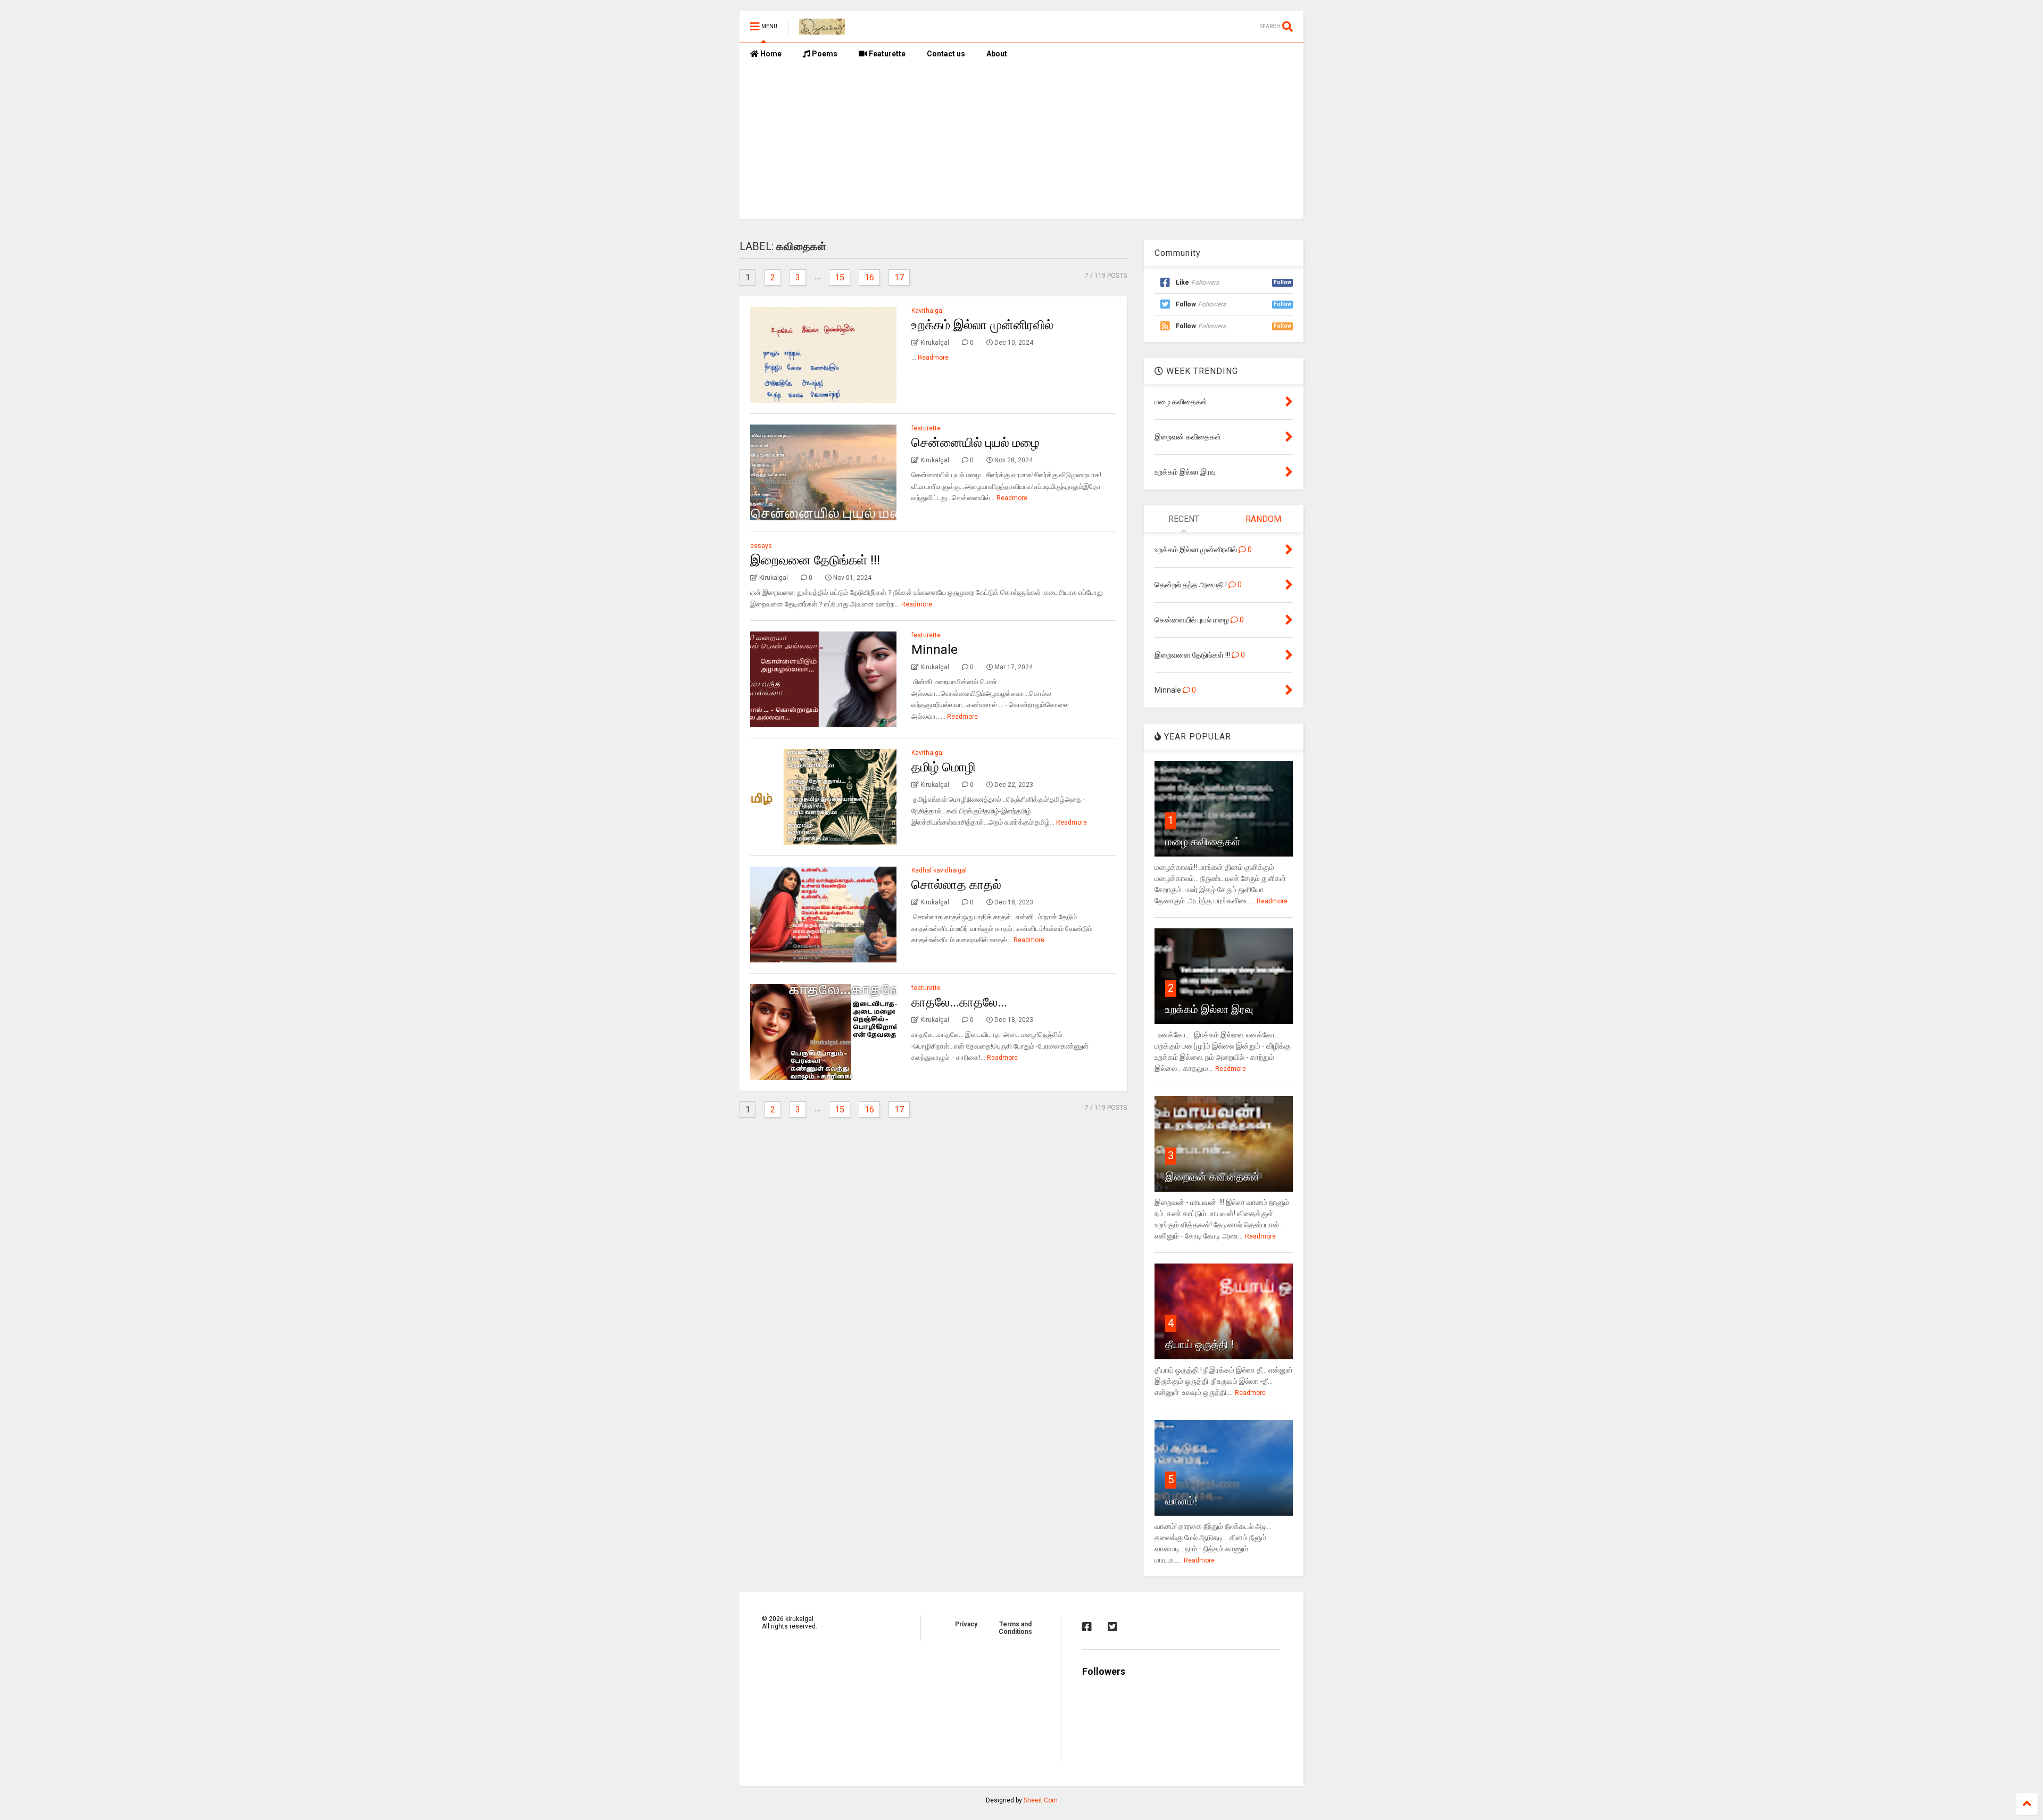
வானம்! (1181, 1501)
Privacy (966, 1624)
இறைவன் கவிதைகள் (1212, 1177)
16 (869, 277)
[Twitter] (1112, 1627)
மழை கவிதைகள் (1203, 842)
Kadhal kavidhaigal (939, 870)
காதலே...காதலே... (959, 1002)
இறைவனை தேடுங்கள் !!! (815, 560)
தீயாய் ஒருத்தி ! (1199, 1344)
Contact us (946, 54)
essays (761, 546)
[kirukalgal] (822, 30)
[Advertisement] (1021, 144)
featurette (926, 428)
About (997, 54)
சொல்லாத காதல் (956, 885)
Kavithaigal (928, 311)
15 (840, 277)
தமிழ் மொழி (944, 767)
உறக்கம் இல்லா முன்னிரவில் (982, 325)
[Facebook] (1087, 1627)
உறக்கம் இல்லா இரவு (1209, 1009)
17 (899, 277)
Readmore (933, 358)
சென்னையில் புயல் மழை (975, 443)
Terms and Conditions (1015, 1628)
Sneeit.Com (1041, 1800)
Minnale (935, 650)
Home (770, 54)
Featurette (886, 54)
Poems (824, 54)
